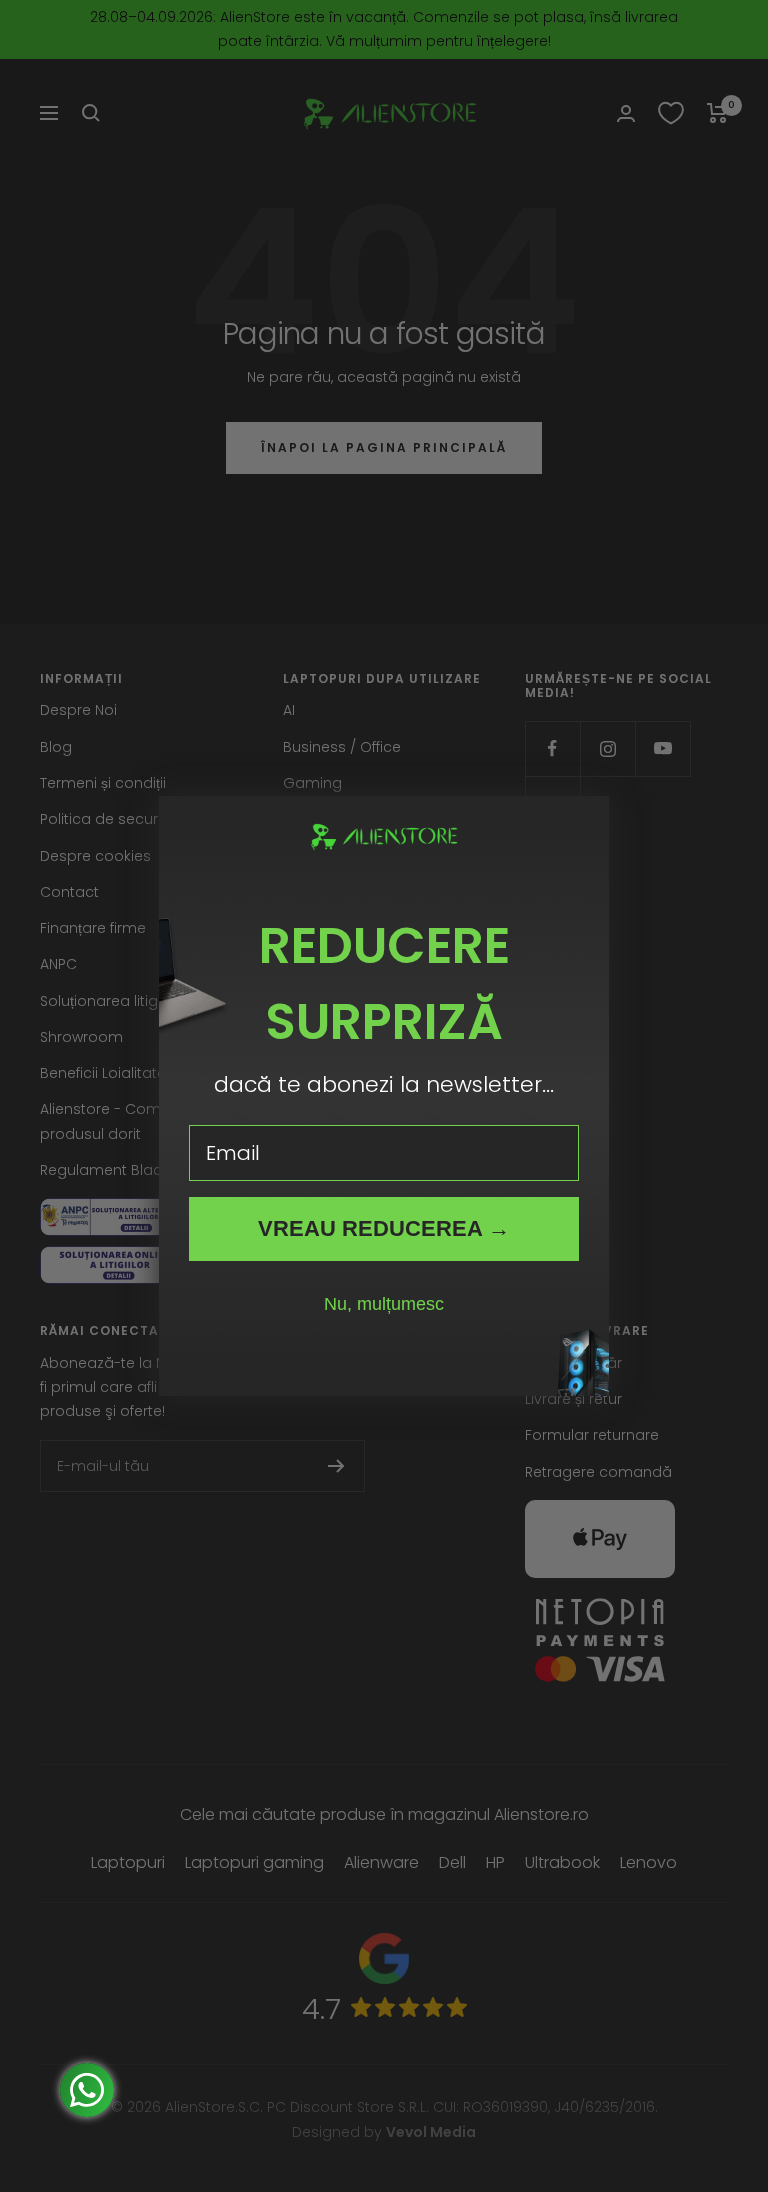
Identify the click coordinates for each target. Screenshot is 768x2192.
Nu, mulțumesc (384, 1304)
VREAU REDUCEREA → (384, 1228)
